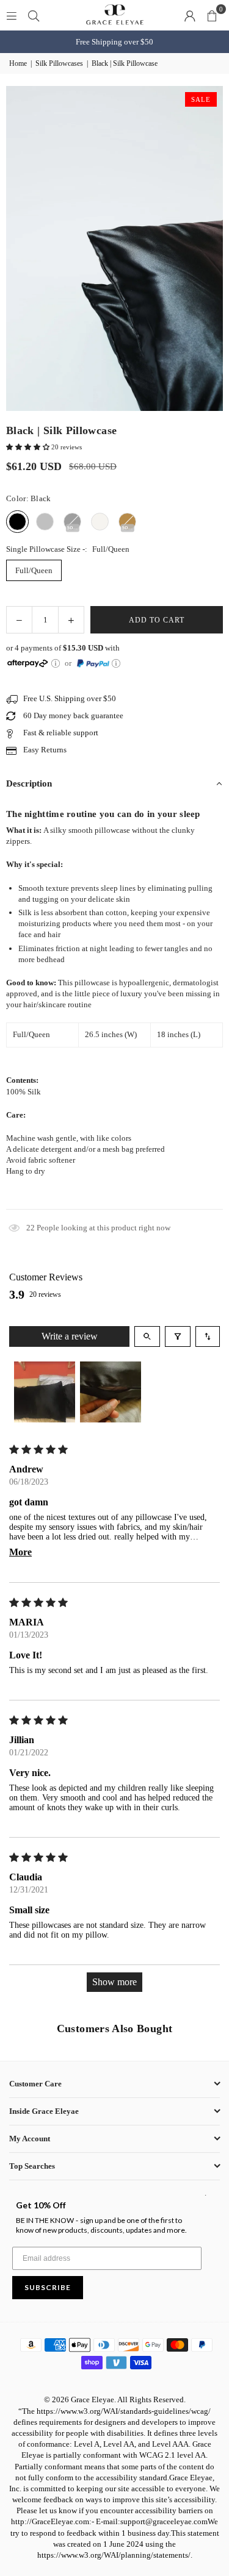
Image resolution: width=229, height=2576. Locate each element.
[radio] (17, 522)
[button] (212, 15)
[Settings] (190, 15)
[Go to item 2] (111, 1392)
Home (18, 63)
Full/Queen (34, 570)
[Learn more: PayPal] (116, 663)
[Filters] (178, 1336)
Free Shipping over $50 (114, 42)
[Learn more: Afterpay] (56, 663)
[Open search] (147, 1336)
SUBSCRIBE (48, 2287)
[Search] (34, 15)
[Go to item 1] (45, 1392)
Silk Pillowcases (59, 63)
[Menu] (12, 15)
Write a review (70, 1336)
